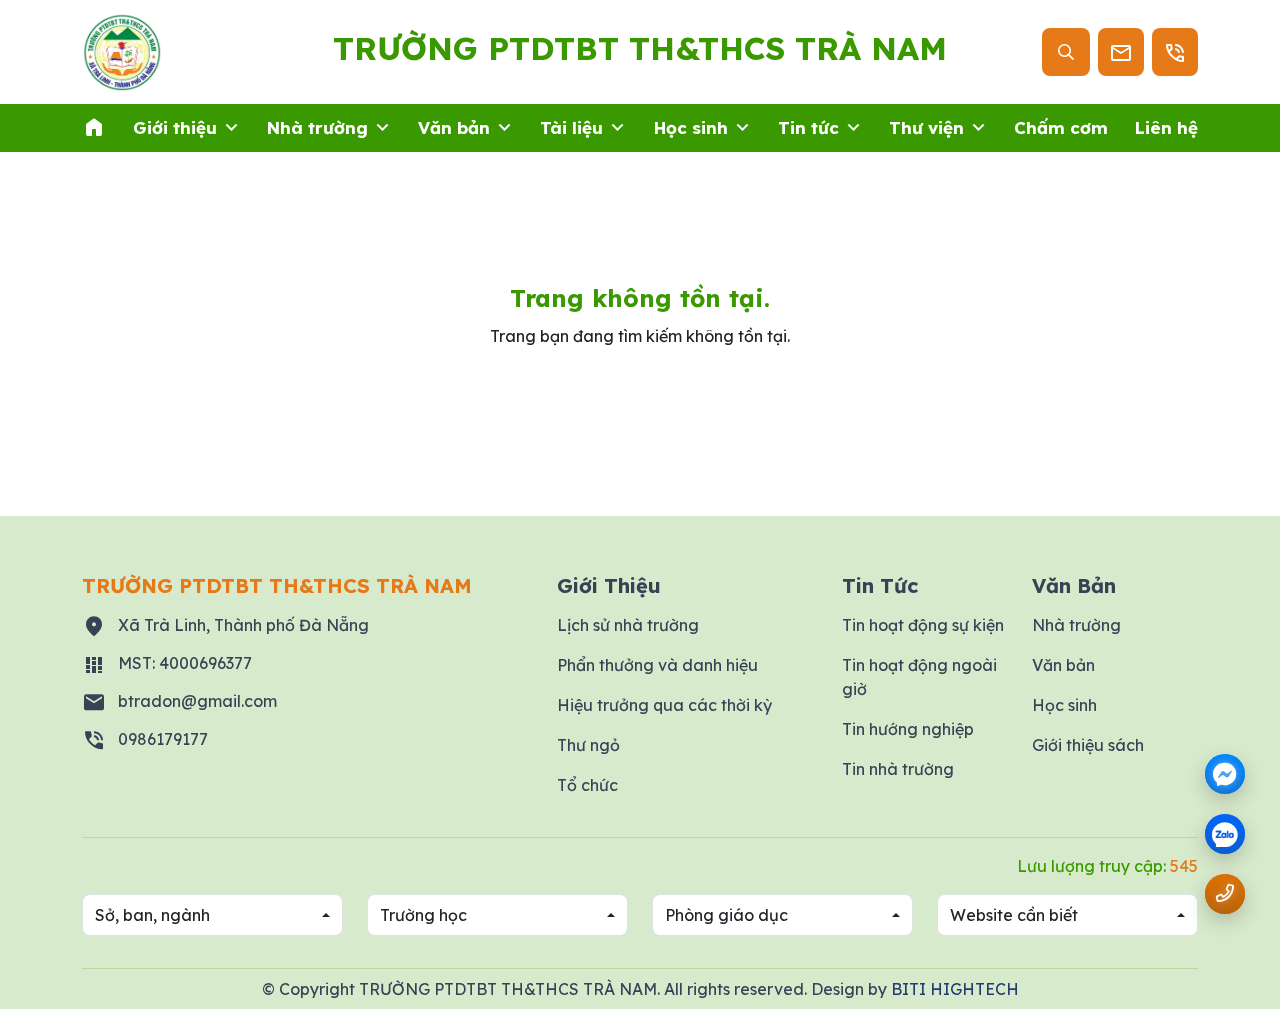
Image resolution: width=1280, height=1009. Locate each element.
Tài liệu (571, 127)
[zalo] (1225, 835)
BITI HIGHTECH (955, 989)
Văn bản (454, 127)
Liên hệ (1166, 127)
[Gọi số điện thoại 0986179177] (1225, 893)
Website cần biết (1014, 915)
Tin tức (808, 127)
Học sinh (691, 127)
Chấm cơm (1061, 127)
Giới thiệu (175, 127)
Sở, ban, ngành (152, 915)
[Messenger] (1225, 774)
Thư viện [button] (926, 127)
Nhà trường (317, 127)
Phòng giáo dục (726, 915)
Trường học (423, 915)
